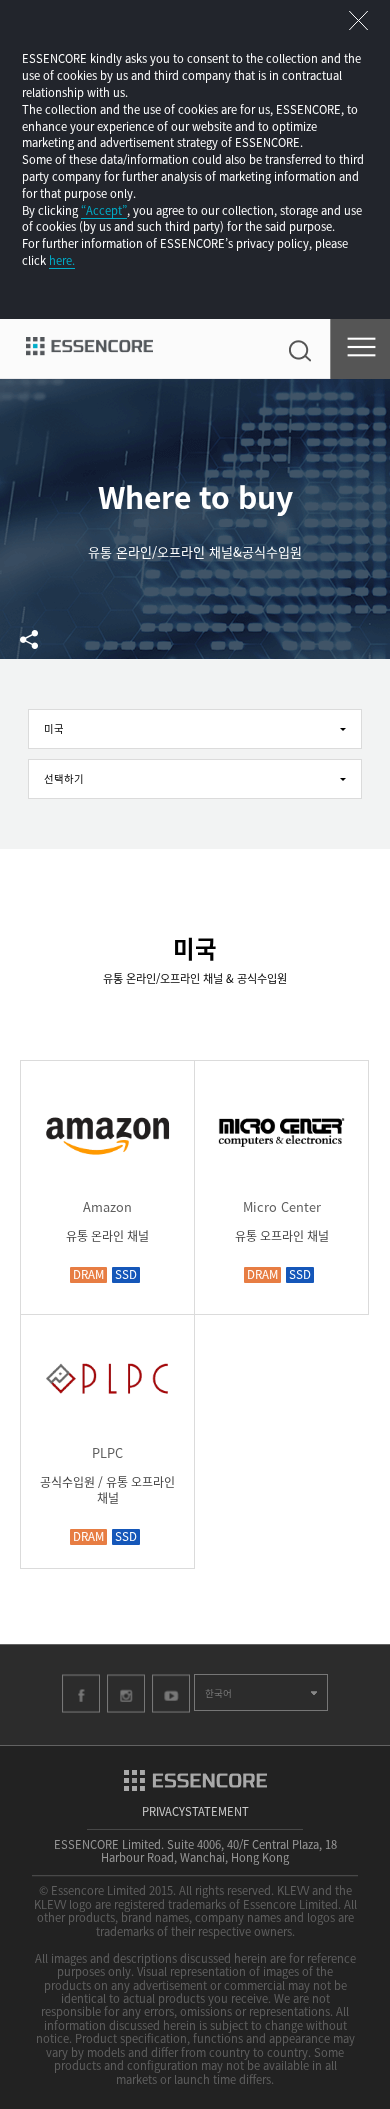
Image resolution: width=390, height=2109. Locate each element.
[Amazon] (107, 1151)
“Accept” (104, 210)
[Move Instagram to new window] (126, 1693)
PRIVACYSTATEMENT (195, 1811)
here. (62, 260)
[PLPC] (107, 1397)
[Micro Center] (281, 1151)
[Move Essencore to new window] (195, 1777)
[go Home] (89, 349)
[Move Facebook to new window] (81, 1693)
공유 (29, 639)
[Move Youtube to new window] (171, 1693)
